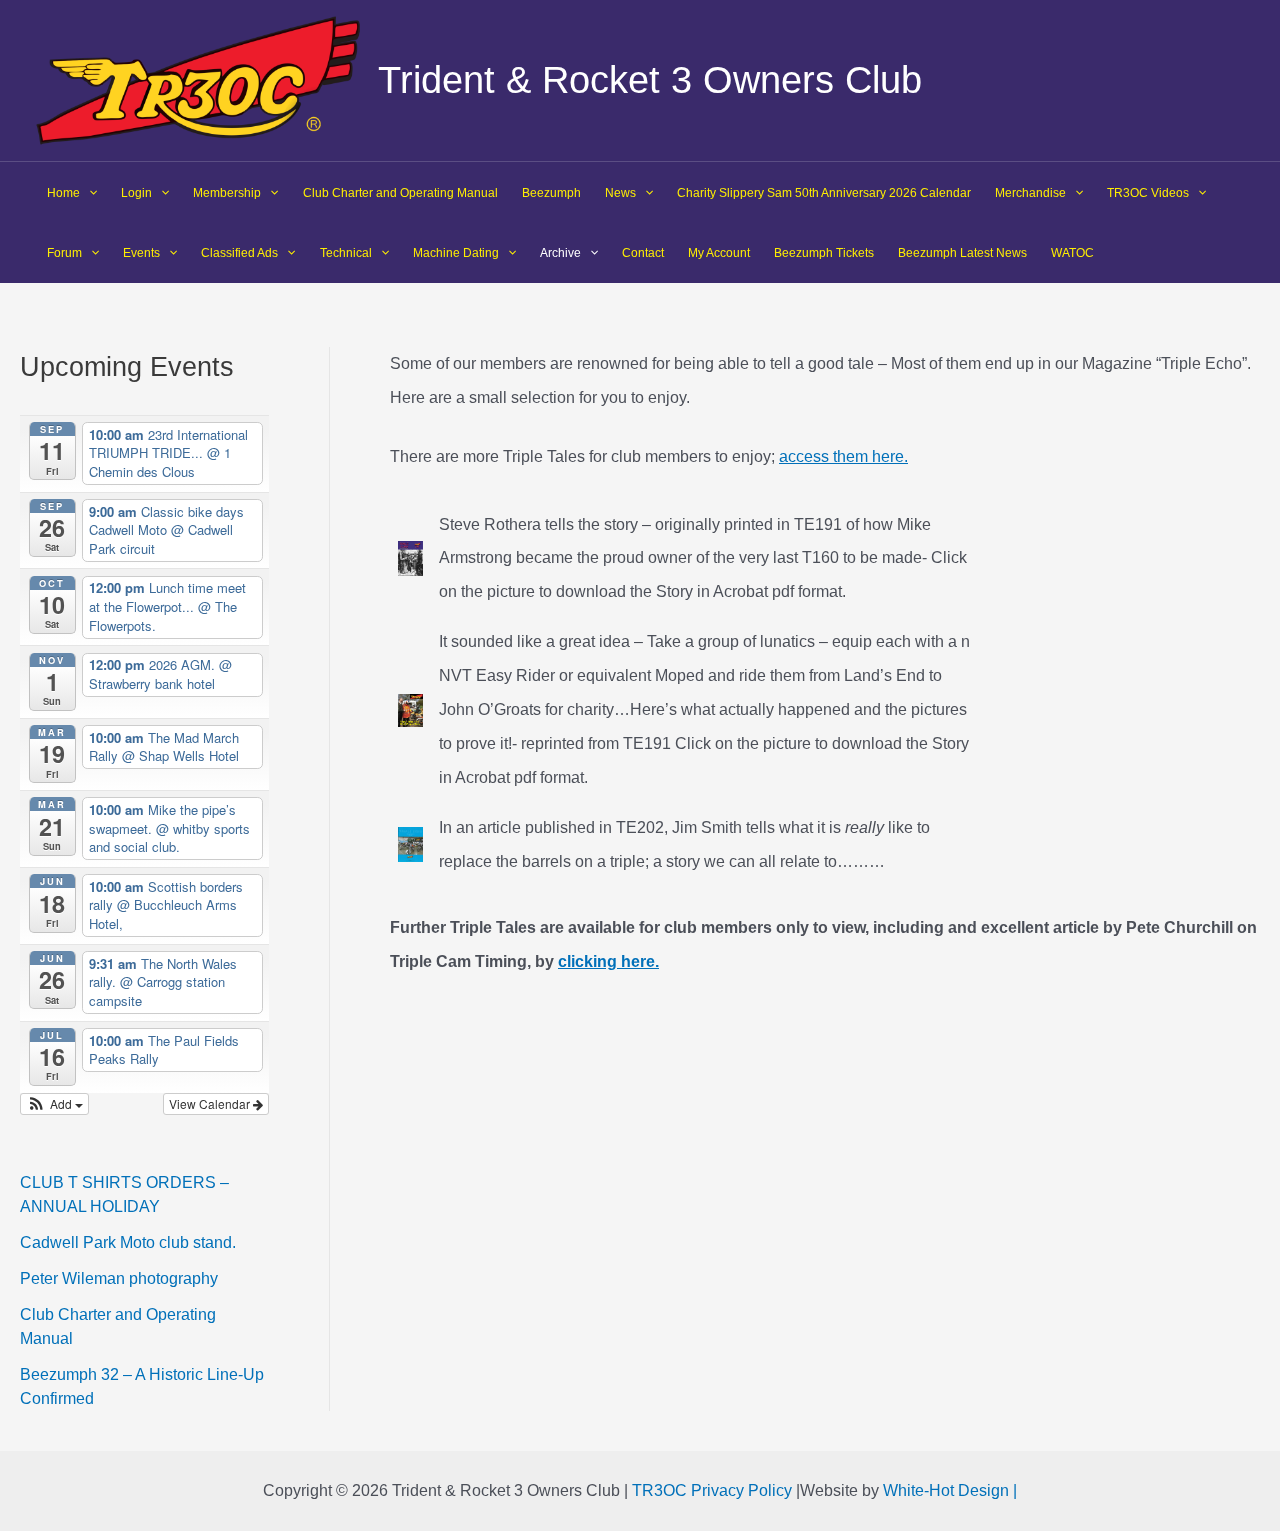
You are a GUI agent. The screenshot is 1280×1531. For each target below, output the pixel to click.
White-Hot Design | (950, 1490)
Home (63, 193)
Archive (560, 253)
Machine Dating (456, 253)
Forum (64, 253)
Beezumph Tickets (824, 253)
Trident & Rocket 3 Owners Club (650, 80)
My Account (719, 253)
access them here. (843, 456)
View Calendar (211, 1103)
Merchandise (1030, 193)
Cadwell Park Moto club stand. (128, 1242)
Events (141, 253)
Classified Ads (239, 253)
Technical (346, 253)
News (620, 193)
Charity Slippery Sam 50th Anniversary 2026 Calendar (824, 193)
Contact (643, 253)
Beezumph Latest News (962, 253)
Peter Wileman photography (119, 1278)
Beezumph (551, 193)
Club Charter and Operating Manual (400, 193)
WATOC (1072, 253)
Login (136, 193)
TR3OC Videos (1148, 193)
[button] (54, 1104)
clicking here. (608, 961)
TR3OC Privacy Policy (712, 1490)
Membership (227, 193)
